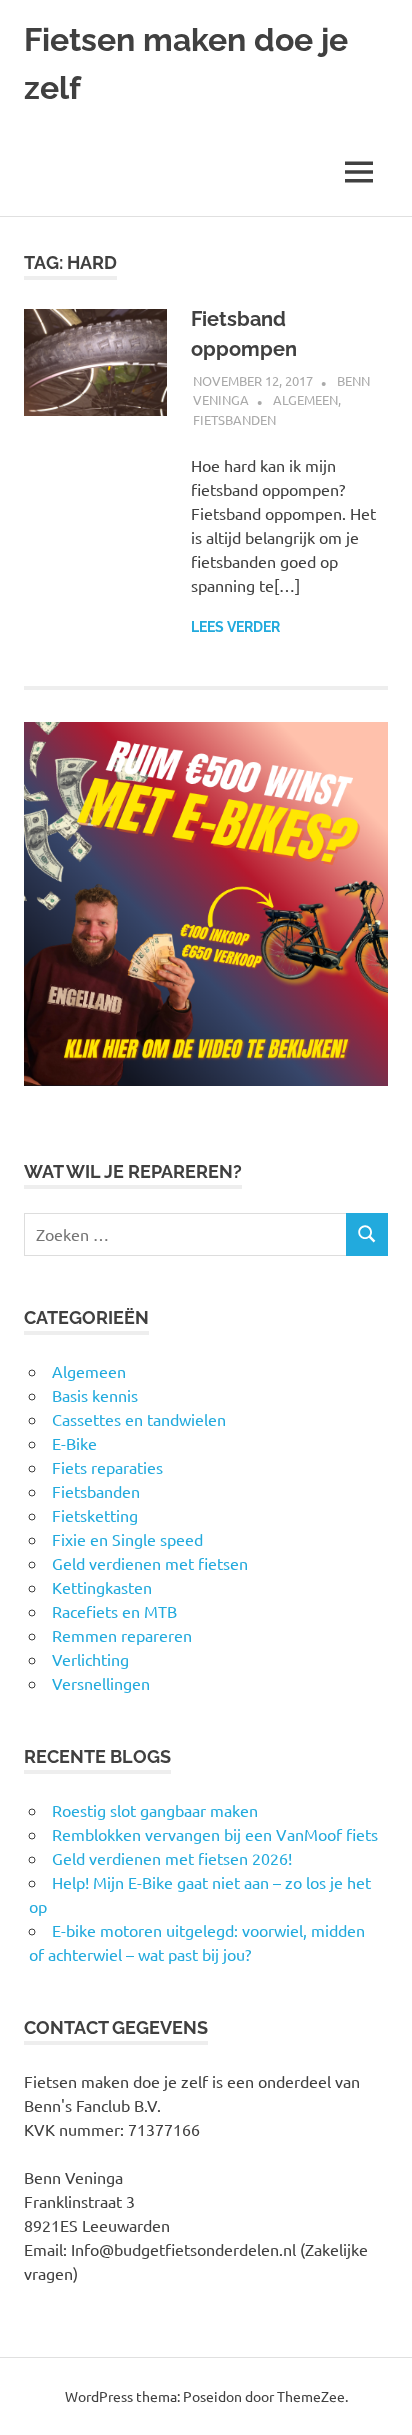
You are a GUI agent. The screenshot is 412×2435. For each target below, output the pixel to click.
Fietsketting (95, 1515)
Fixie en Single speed (127, 1539)
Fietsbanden (234, 419)
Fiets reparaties (107, 1467)
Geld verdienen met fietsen (150, 1563)
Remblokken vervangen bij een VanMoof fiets (215, 1834)
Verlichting (90, 1659)
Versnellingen (101, 1683)
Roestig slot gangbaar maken (155, 1810)
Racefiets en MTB (114, 1611)
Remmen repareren (122, 1635)
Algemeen (305, 399)
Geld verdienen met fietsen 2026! (172, 1858)
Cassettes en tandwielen (139, 1419)
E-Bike (74, 1443)
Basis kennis (95, 1395)
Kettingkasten (102, 1587)
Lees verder (235, 627)
